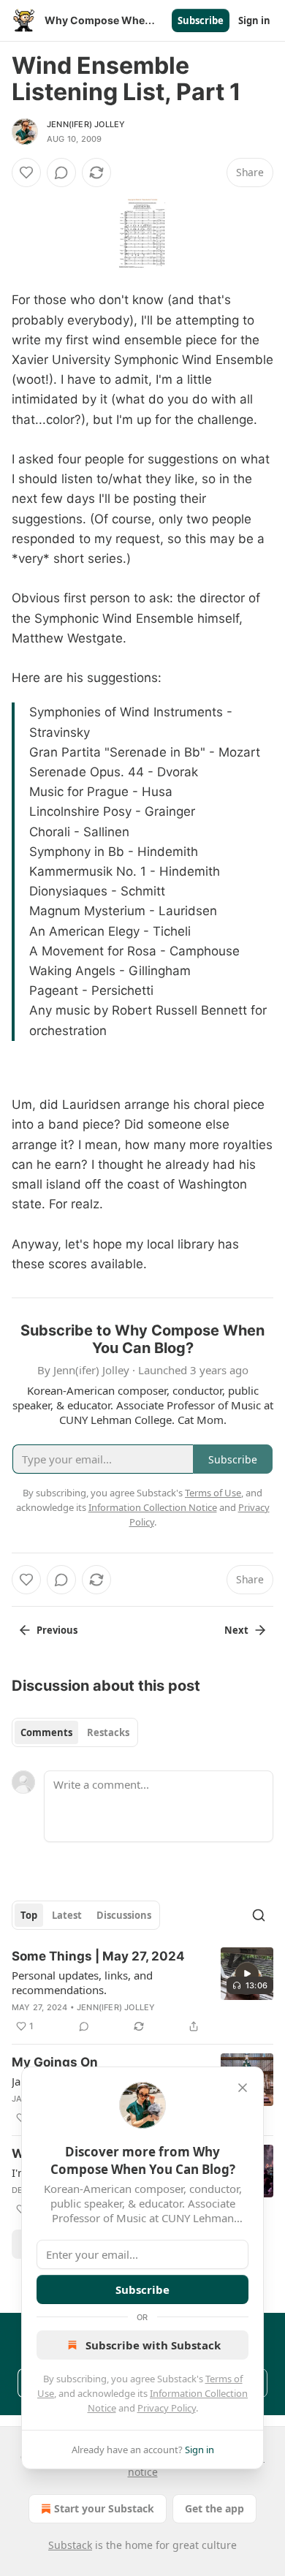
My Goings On (55, 2062)
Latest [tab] (67, 1915)
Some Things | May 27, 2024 (98, 1956)
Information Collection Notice (153, 1507)
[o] (247, 1974)
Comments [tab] (46, 1732)
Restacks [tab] (108, 1732)
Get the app (214, 2508)
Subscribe (201, 20)
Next (236, 1630)
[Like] (26, 173)
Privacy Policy (167, 2408)
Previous (57, 1630)
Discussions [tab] (124, 1915)
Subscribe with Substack (153, 2345)
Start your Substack (104, 2508)
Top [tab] (29, 1915)
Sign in (254, 20)
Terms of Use (213, 1493)
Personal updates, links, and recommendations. (82, 1982)
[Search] (259, 1915)
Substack (70, 2545)
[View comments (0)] (61, 173)
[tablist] (75, 1732)
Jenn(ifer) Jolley (86, 124)
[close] (243, 2088)
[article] (142, 1991)
